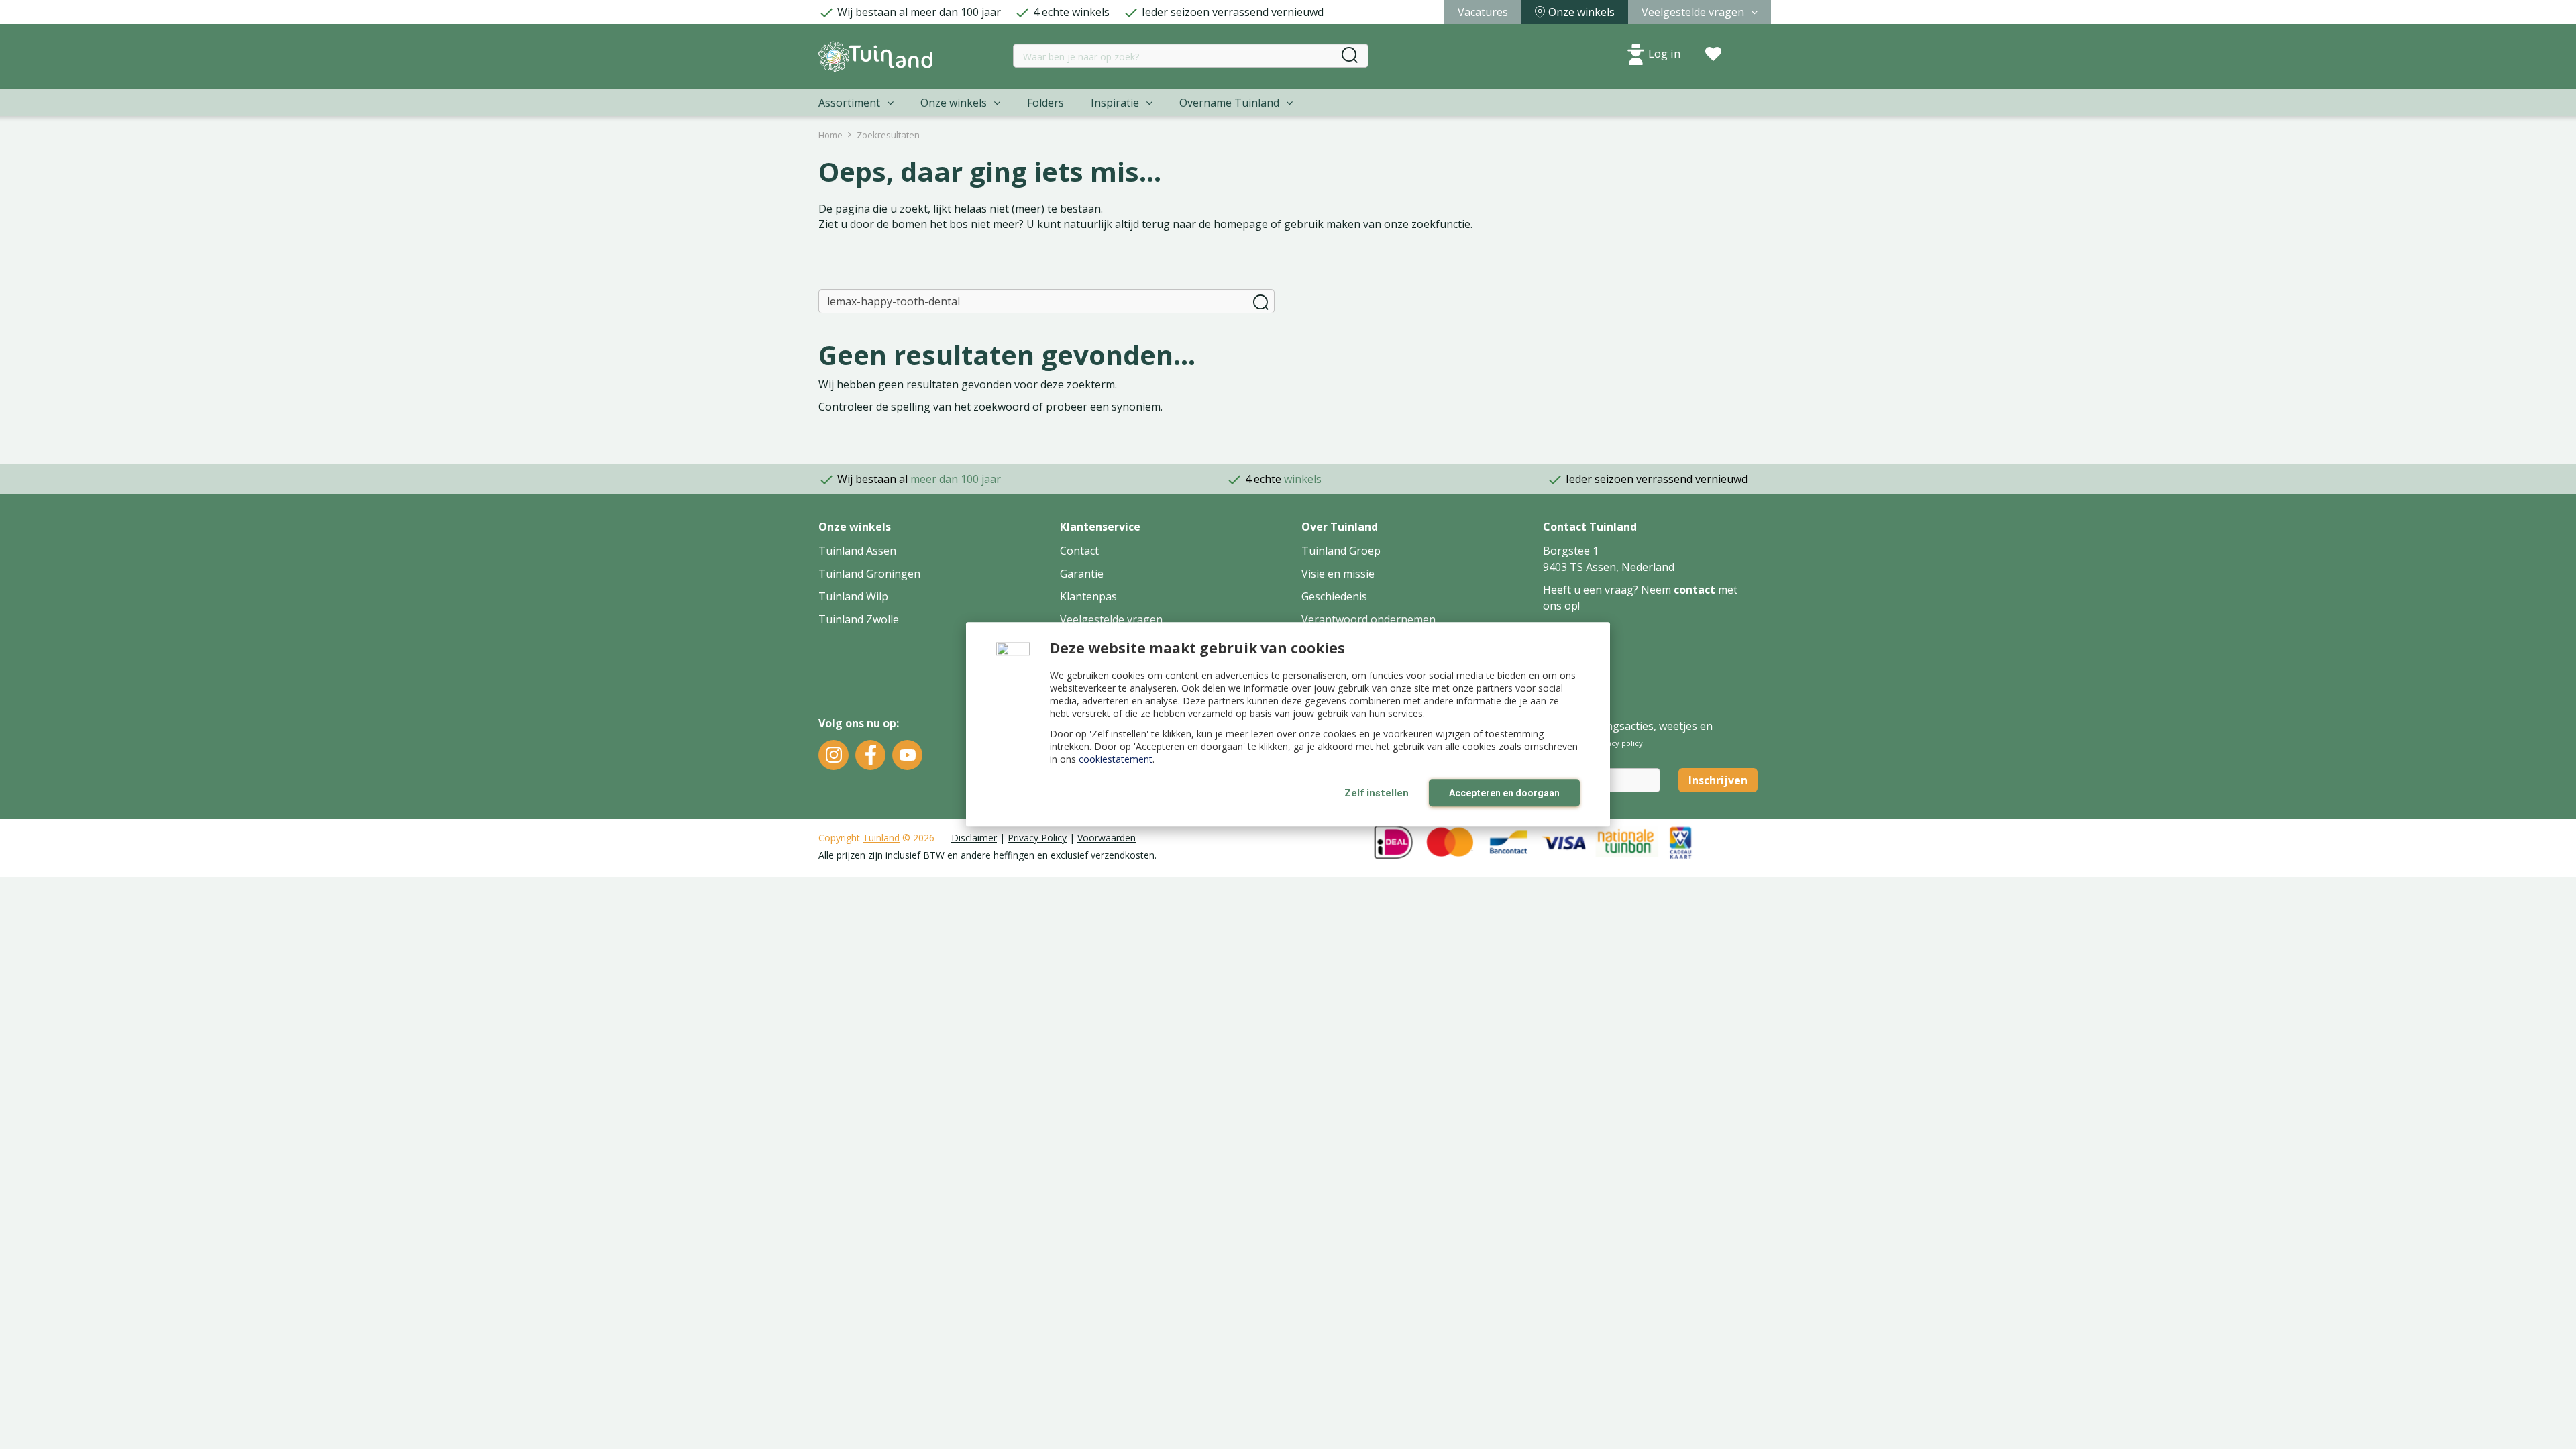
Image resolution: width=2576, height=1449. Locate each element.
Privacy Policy (1037, 838)
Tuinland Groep (1341, 551)
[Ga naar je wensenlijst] (1713, 54)
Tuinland (881, 838)
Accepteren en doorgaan (1504, 793)
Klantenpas (1088, 596)
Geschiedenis (1334, 596)
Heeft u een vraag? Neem (1608, 590)
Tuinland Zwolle (859, 619)
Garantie (1082, 574)
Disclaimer (974, 838)
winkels (1091, 12)
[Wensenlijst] (1713, 54)
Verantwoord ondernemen (1368, 619)
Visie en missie (1338, 574)
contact (1695, 590)
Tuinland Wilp (853, 596)
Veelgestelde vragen (1111, 619)
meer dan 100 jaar (956, 12)
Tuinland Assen (857, 551)
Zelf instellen (1377, 793)
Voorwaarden (1107, 838)
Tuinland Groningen (869, 574)
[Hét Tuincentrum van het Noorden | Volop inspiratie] (875, 57)
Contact (1079, 551)
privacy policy (1618, 743)
